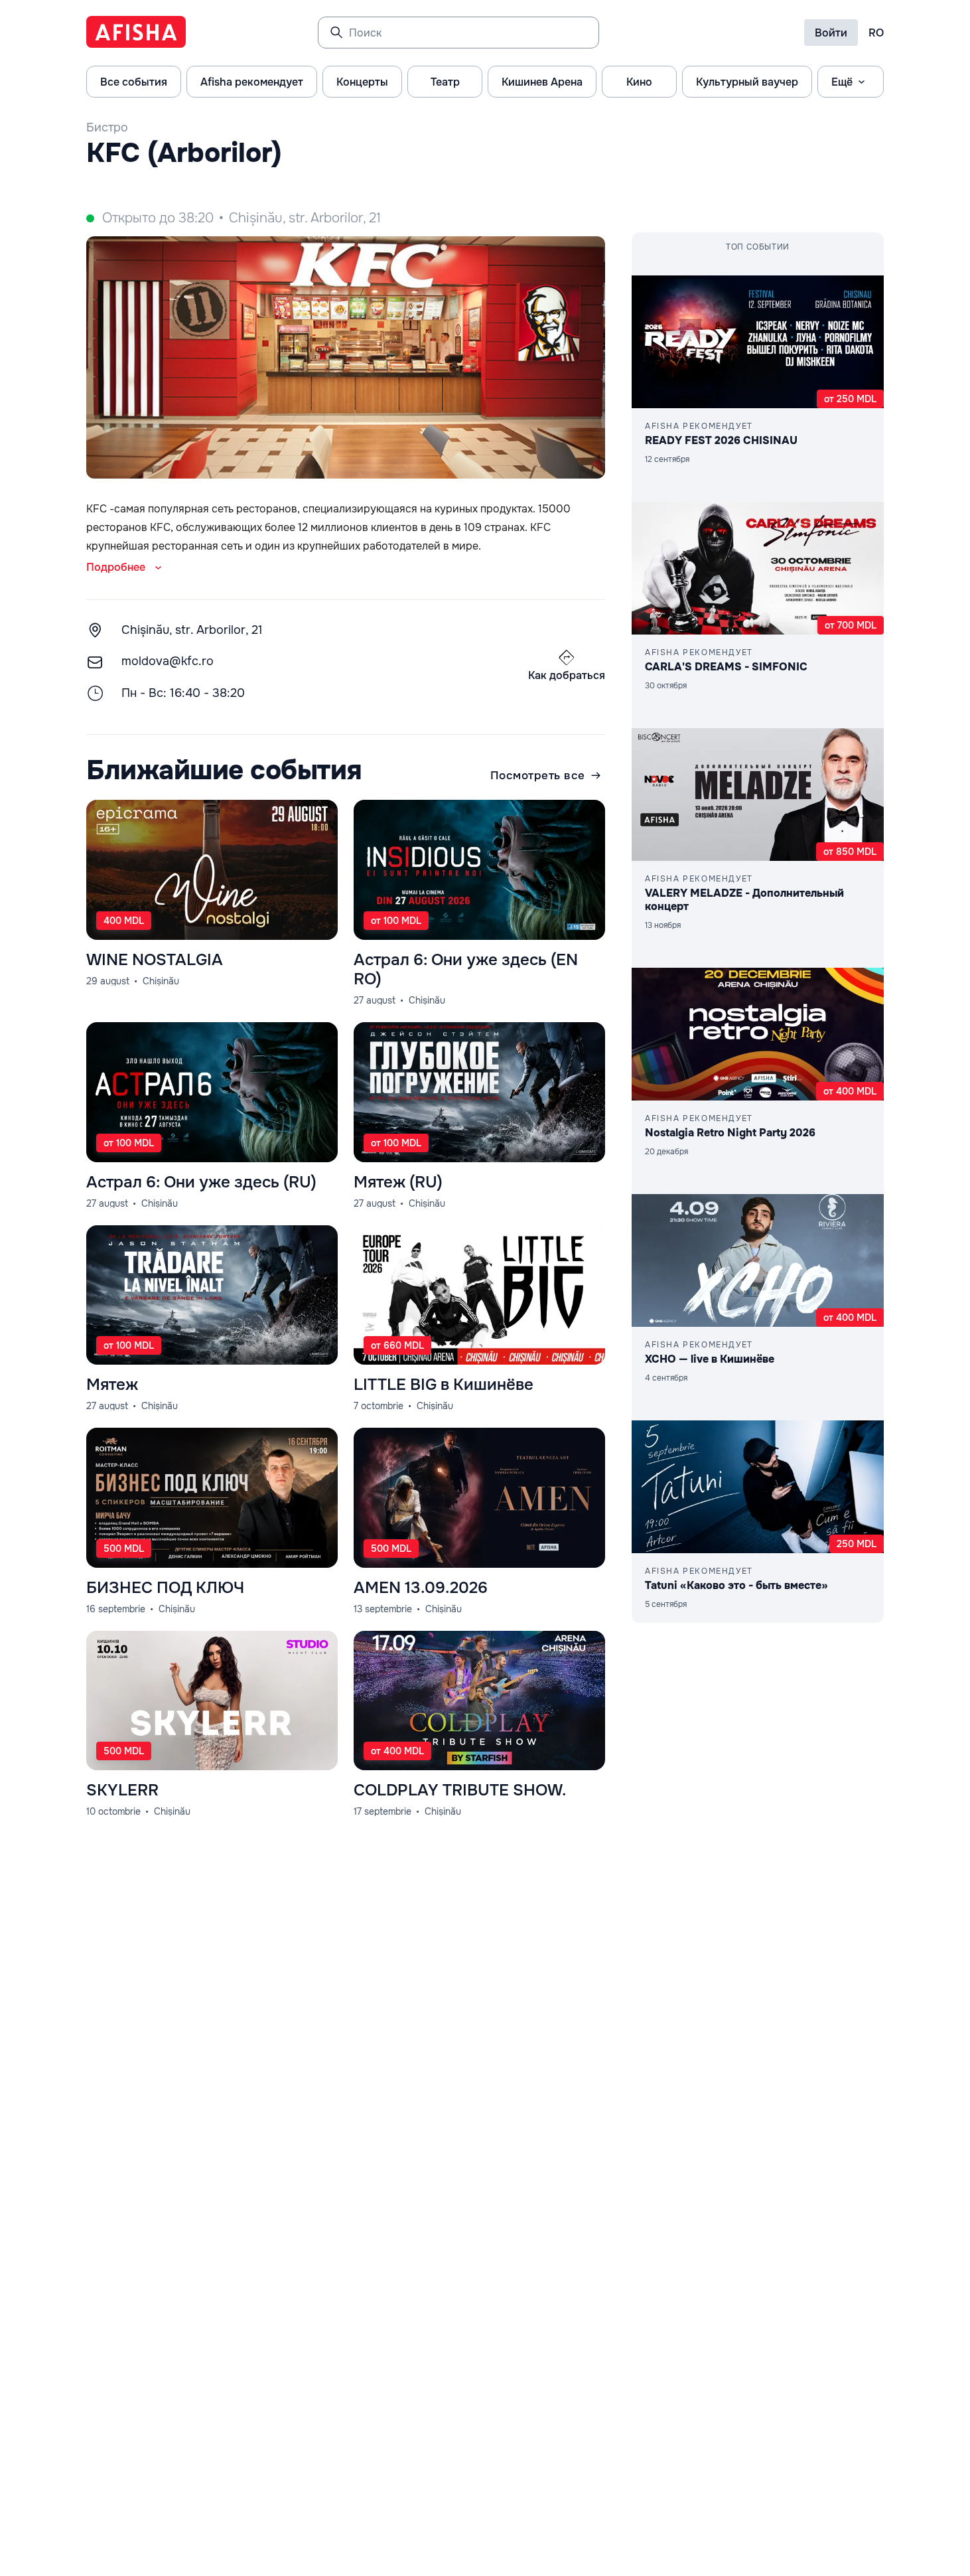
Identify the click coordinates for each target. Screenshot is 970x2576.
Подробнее (116, 567)
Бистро (107, 127)
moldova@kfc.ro (168, 661)
